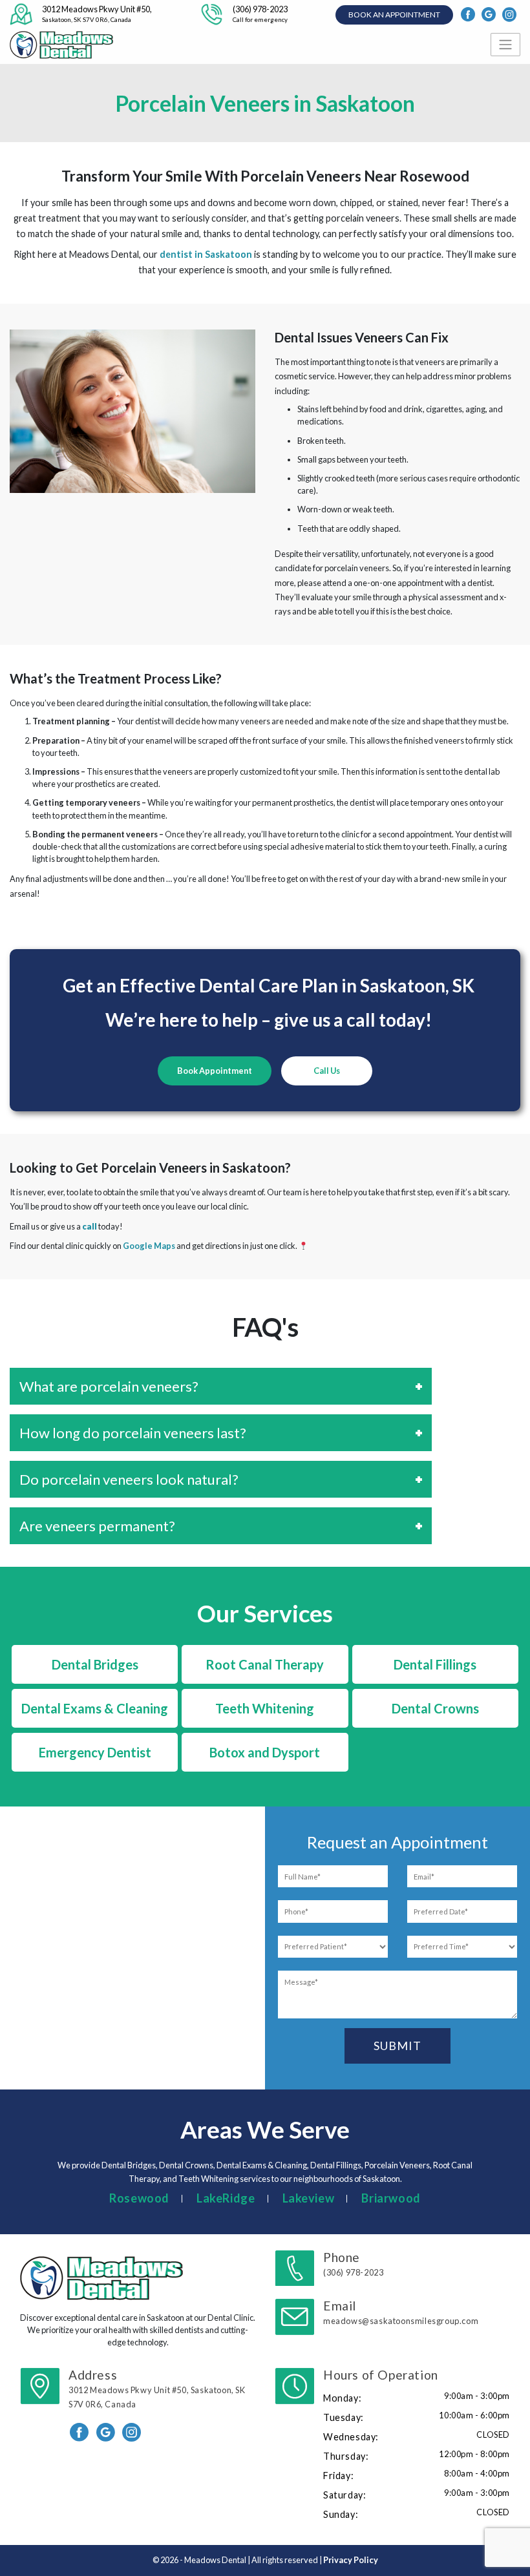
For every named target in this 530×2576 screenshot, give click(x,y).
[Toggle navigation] (505, 45)
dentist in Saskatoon (206, 254)
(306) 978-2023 (260, 14)
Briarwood (391, 2198)
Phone (353, 2264)
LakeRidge (226, 2198)
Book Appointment (215, 1071)
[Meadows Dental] (63, 45)
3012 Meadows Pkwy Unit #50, (97, 14)
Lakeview (309, 2198)
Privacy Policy (351, 2560)
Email (401, 2312)
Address (157, 2388)
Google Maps (149, 1246)
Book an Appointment (394, 15)
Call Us (327, 1071)
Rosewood (139, 2198)
